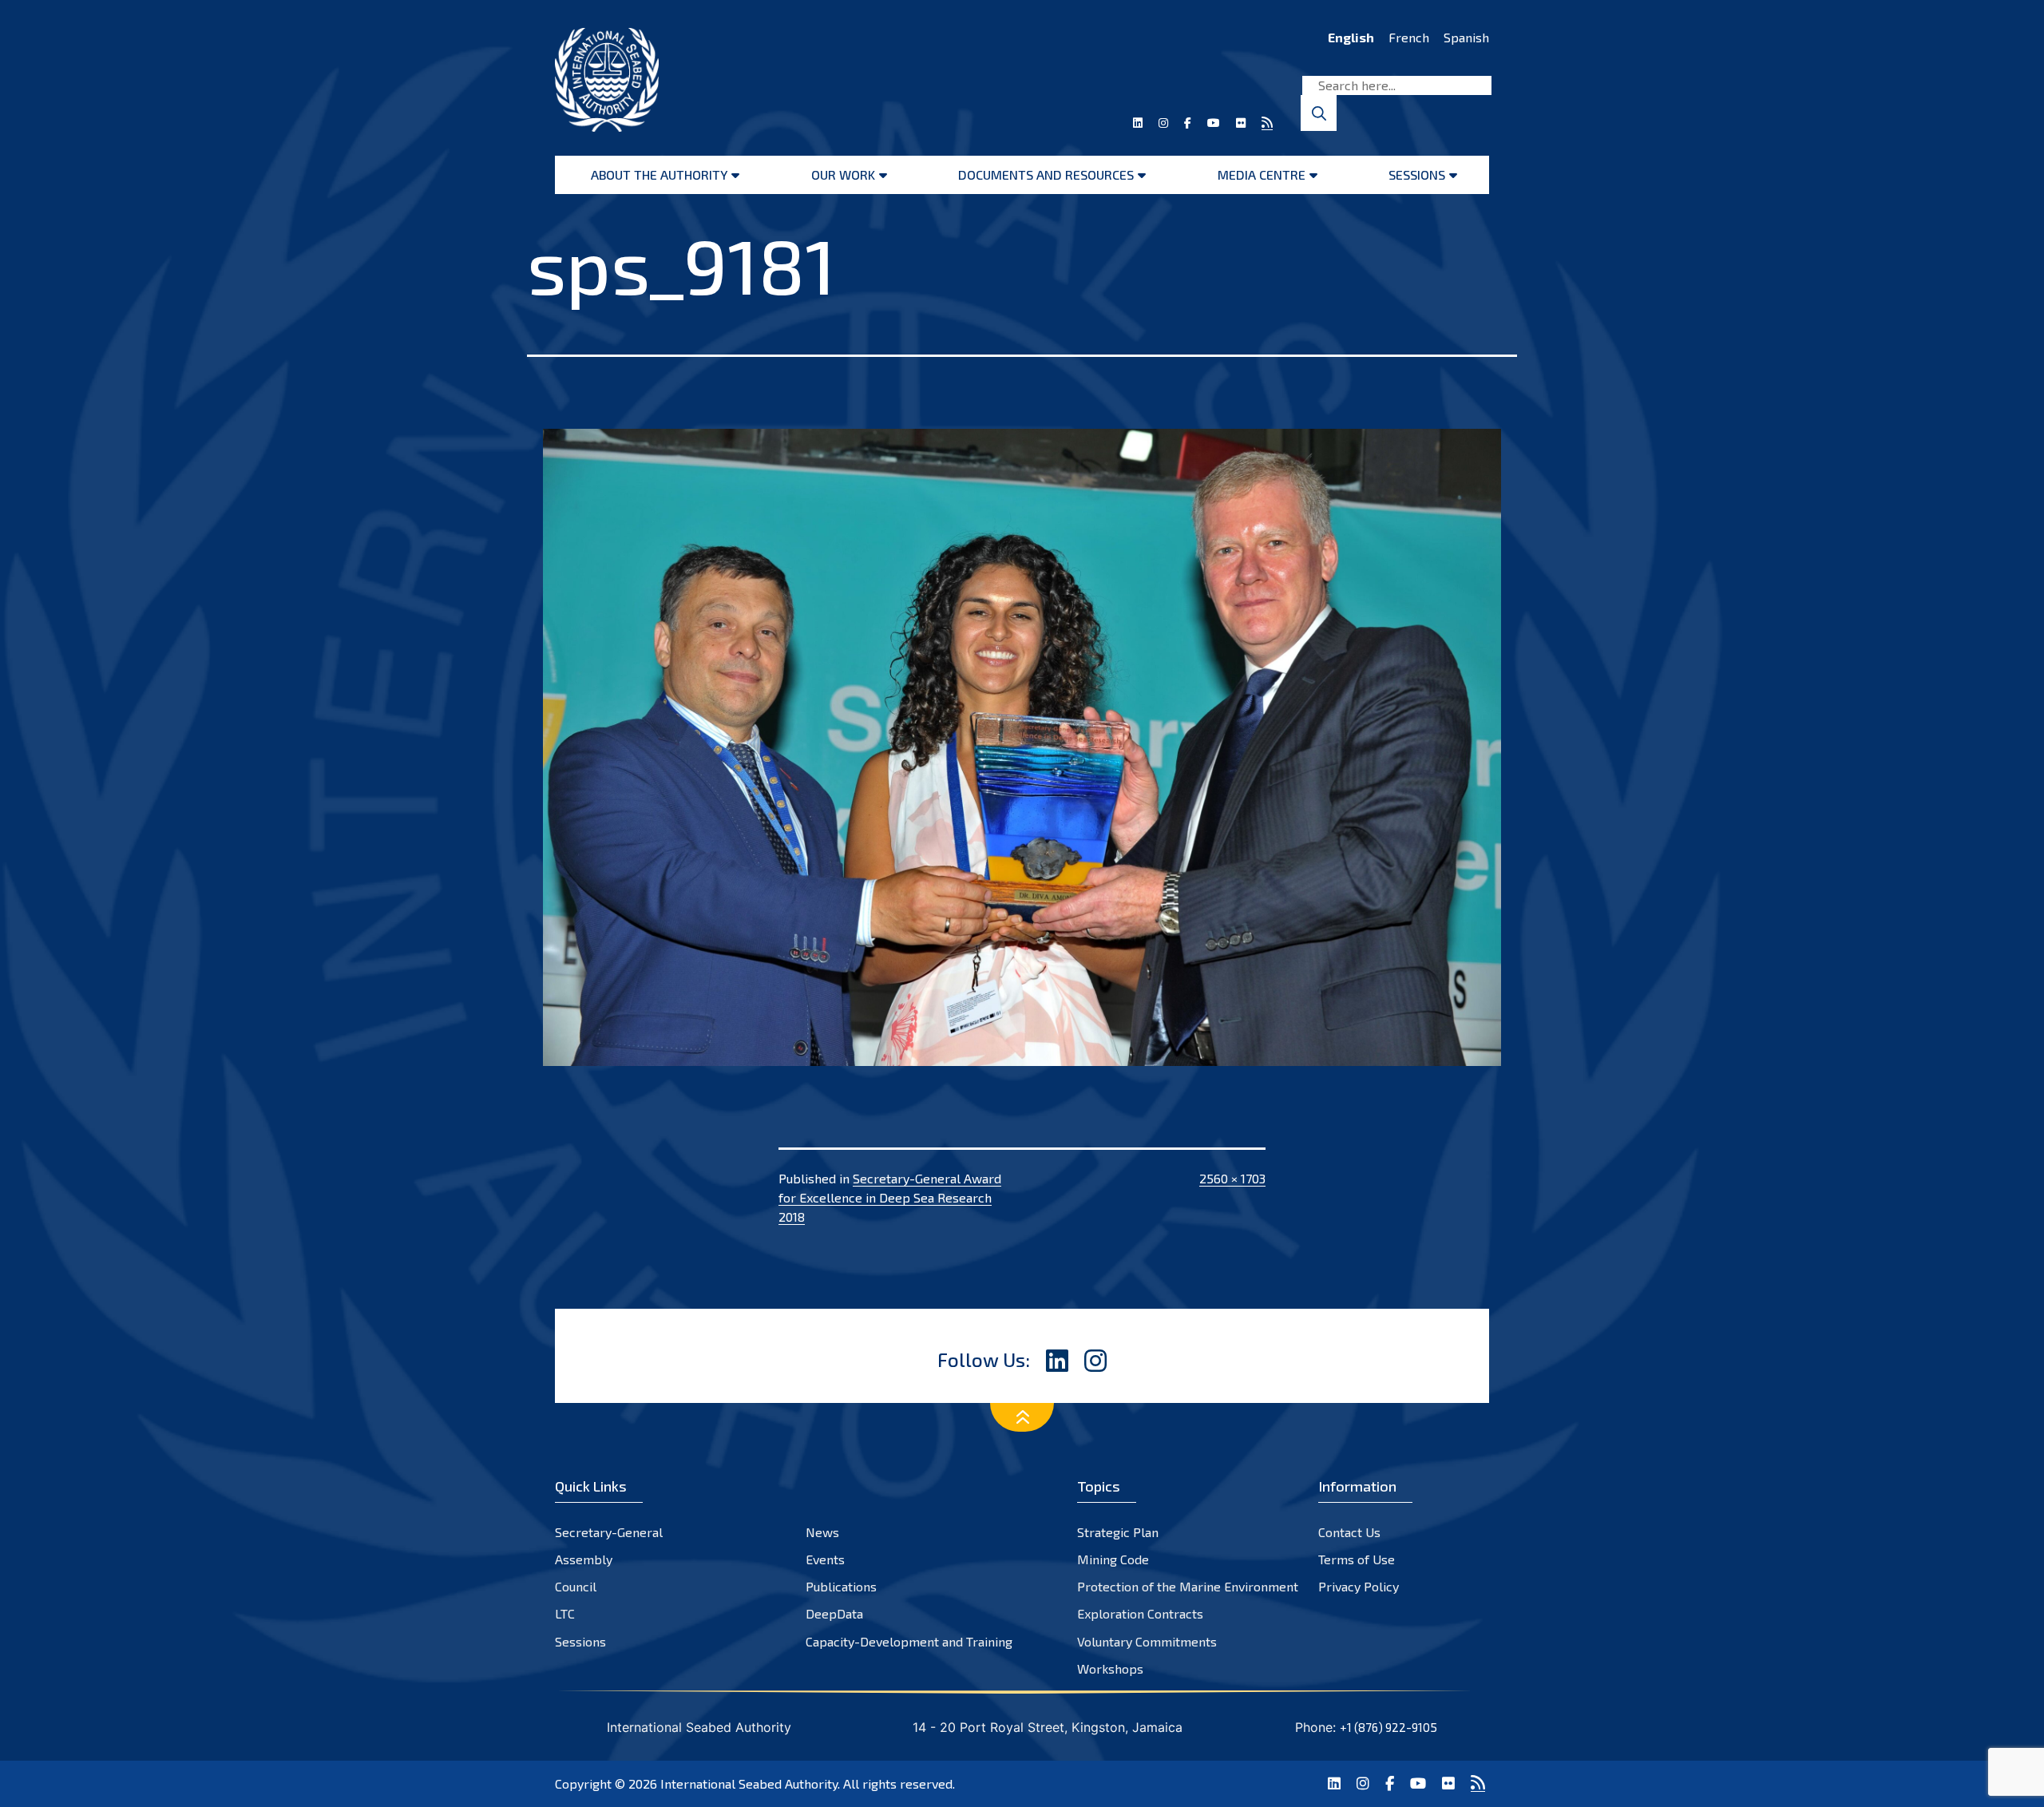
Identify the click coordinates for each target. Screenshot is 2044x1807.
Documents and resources (1046, 174)
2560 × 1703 (1232, 1178)
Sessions (1417, 174)
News (822, 1532)
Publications (841, 1586)
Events (825, 1559)
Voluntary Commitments (1147, 1641)
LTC (565, 1613)
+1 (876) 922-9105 (1388, 1727)
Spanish (1466, 37)
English (1351, 37)
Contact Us (1349, 1532)
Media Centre (1262, 174)
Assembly (584, 1559)
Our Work (843, 174)
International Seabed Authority (749, 1783)
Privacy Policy (1359, 1586)
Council (576, 1586)
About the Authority (659, 174)
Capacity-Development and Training (909, 1641)
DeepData (834, 1613)
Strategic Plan (1118, 1532)
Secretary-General (609, 1532)
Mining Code (1113, 1559)
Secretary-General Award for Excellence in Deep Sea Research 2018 (890, 1197)
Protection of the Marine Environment (1188, 1586)
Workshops (1110, 1668)
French (1409, 37)
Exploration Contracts (1140, 1613)
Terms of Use (1357, 1559)
